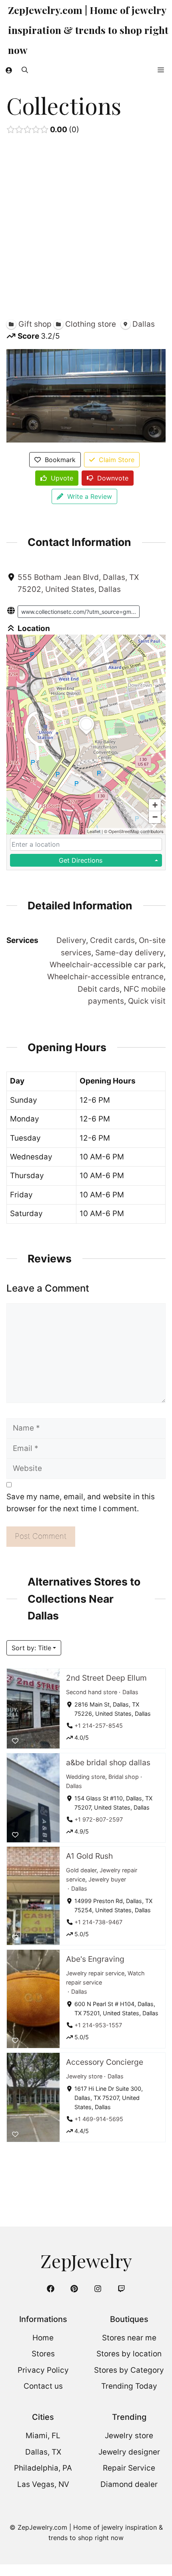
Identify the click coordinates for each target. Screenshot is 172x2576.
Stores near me (129, 2338)
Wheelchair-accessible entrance (105, 977)
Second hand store (92, 1692)
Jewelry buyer (107, 1879)
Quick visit (147, 1001)
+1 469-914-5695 (99, 2119)
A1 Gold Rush (89, 1856)
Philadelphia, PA (43, 2468)
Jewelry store (84, 2076)
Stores (43, 2354)
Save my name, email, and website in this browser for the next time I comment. (81, 1503)
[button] (25, 70)
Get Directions (81, 860)
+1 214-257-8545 (99, 1726)
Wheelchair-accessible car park (107, 965)
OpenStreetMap (124, 831)
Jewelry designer (129, 2452)
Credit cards (112, 940)
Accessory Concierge (105, 2062)
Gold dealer (81, 1870)
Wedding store (86, 1777)
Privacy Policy (43, 2370)
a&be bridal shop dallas (108, 1762)
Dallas (130, 1692)
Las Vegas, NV (43, 2484)
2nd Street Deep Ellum (106, 1678)
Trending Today (129, 2386)
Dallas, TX (43, 2452)
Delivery (71, 940)
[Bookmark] (15, 1741)
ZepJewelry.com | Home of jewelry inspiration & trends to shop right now (88, 30)
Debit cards (99, 989)
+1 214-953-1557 (98, 2025)
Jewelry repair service (95, 1973)
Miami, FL (43, 2436)
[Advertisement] (86, 229)
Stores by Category (129, 2370)
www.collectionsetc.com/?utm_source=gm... (79, 612)
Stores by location (129, 2354)
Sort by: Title (31, 1648)
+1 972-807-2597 (99, 1819)
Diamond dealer (129, 2484)
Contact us (43, 2386)
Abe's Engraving (95, 1959)
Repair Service (129, 2468)
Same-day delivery (129, 953)
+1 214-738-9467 (98, 1922)
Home (43, 2338)
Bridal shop (124, 1777)
